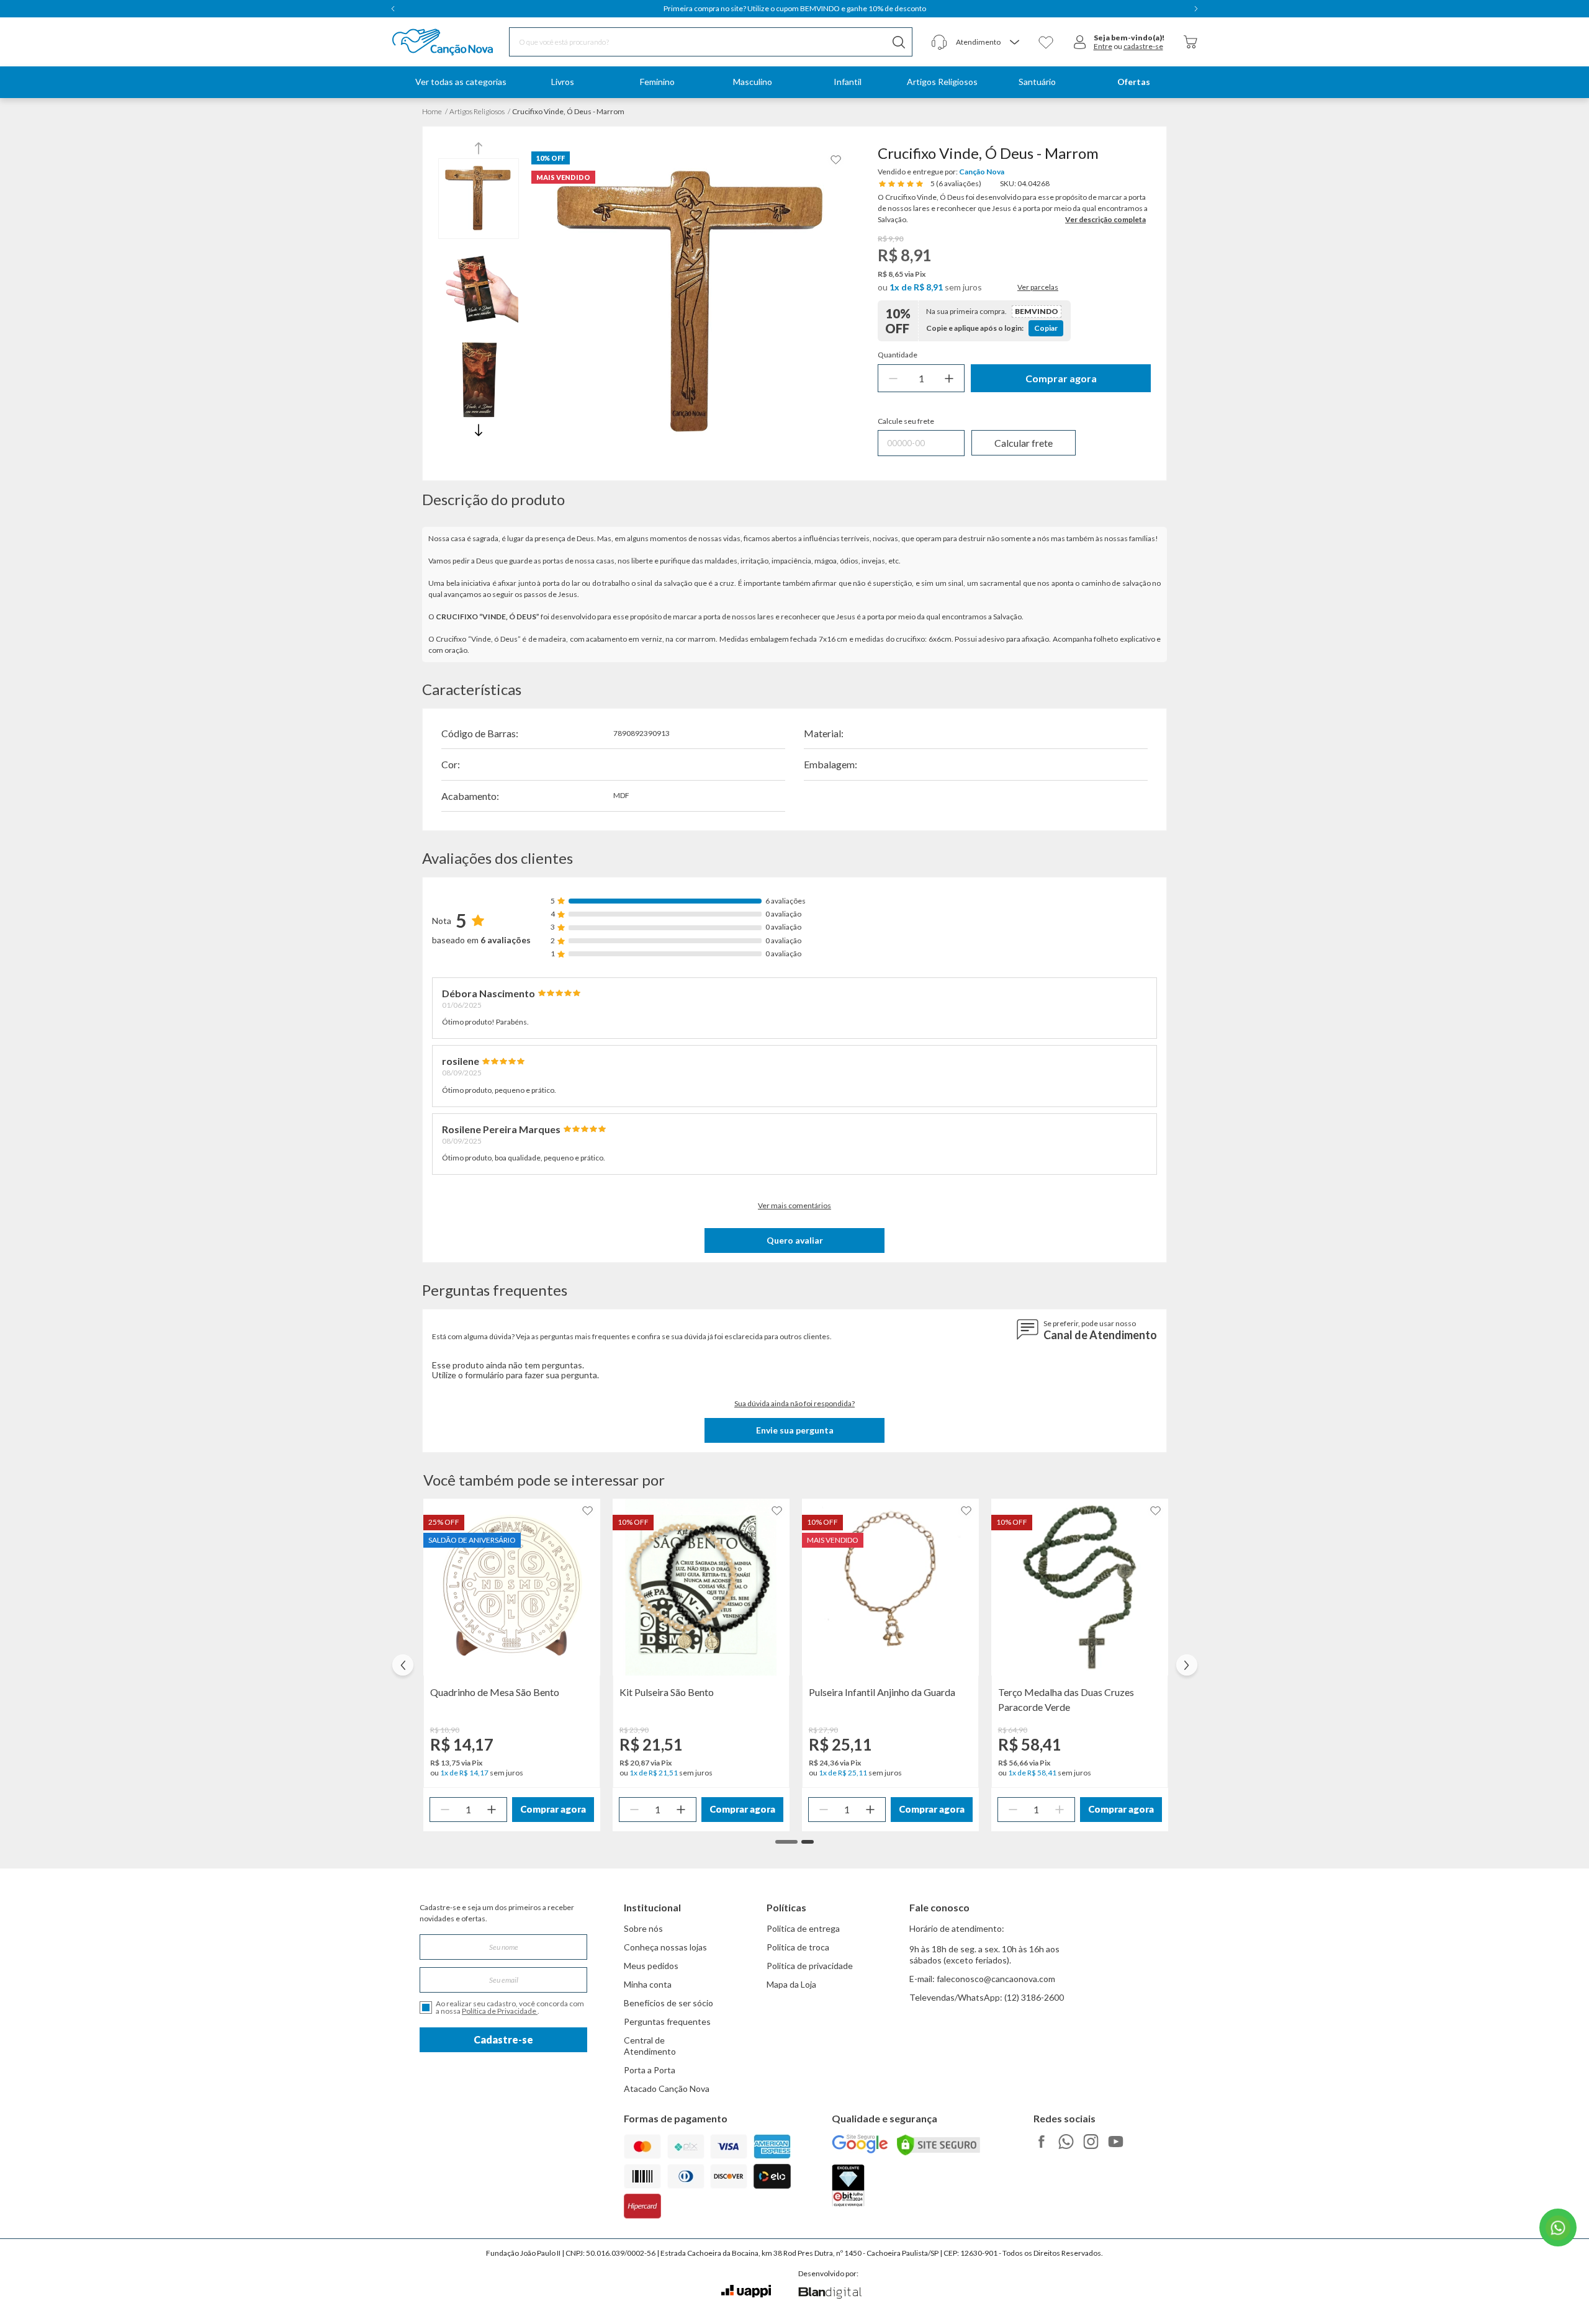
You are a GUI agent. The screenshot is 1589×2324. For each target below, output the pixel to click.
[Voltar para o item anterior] (479, 150)
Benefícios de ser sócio (668, 2003)
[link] (562, 82)
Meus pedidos (651, 1966)
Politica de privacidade (810, 1966)
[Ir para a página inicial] (427, 42)
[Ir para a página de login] (1080, 42)
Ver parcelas (1038, 287)
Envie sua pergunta (795, 1430)
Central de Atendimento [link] (650, 2046)
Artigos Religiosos (477, 111)
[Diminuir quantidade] (893, 378)
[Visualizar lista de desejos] (1046, 42)
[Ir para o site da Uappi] (746, 2291)
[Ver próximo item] (1196, 9)
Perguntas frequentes (667, 2021)
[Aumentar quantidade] (949, 378)
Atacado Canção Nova (667, 2088)
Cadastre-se (503, 2039)
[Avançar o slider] (1187, 1665)
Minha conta (648, 1984)
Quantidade (898, 355)
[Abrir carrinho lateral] (1191, 42)
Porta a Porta (650, 2070)
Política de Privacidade (500, 2011)
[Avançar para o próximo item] (479, 428)
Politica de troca (798, 1947)
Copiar (1046, 328)
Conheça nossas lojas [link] (665, 1947)
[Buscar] (899, 42)
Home (432, 111)
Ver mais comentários (794, 1205)
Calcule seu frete (906, 421)
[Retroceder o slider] (403, 1665)
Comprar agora (1061, 378)
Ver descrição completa (1105, 219)
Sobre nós (643, 1928)
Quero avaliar (795, 1240)
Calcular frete (1024, 443)
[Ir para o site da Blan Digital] (830, 2294)
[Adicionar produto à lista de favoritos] (836, 160)
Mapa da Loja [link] (791, 1984)
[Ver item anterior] (393, 9)
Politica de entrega (803, 1928)
